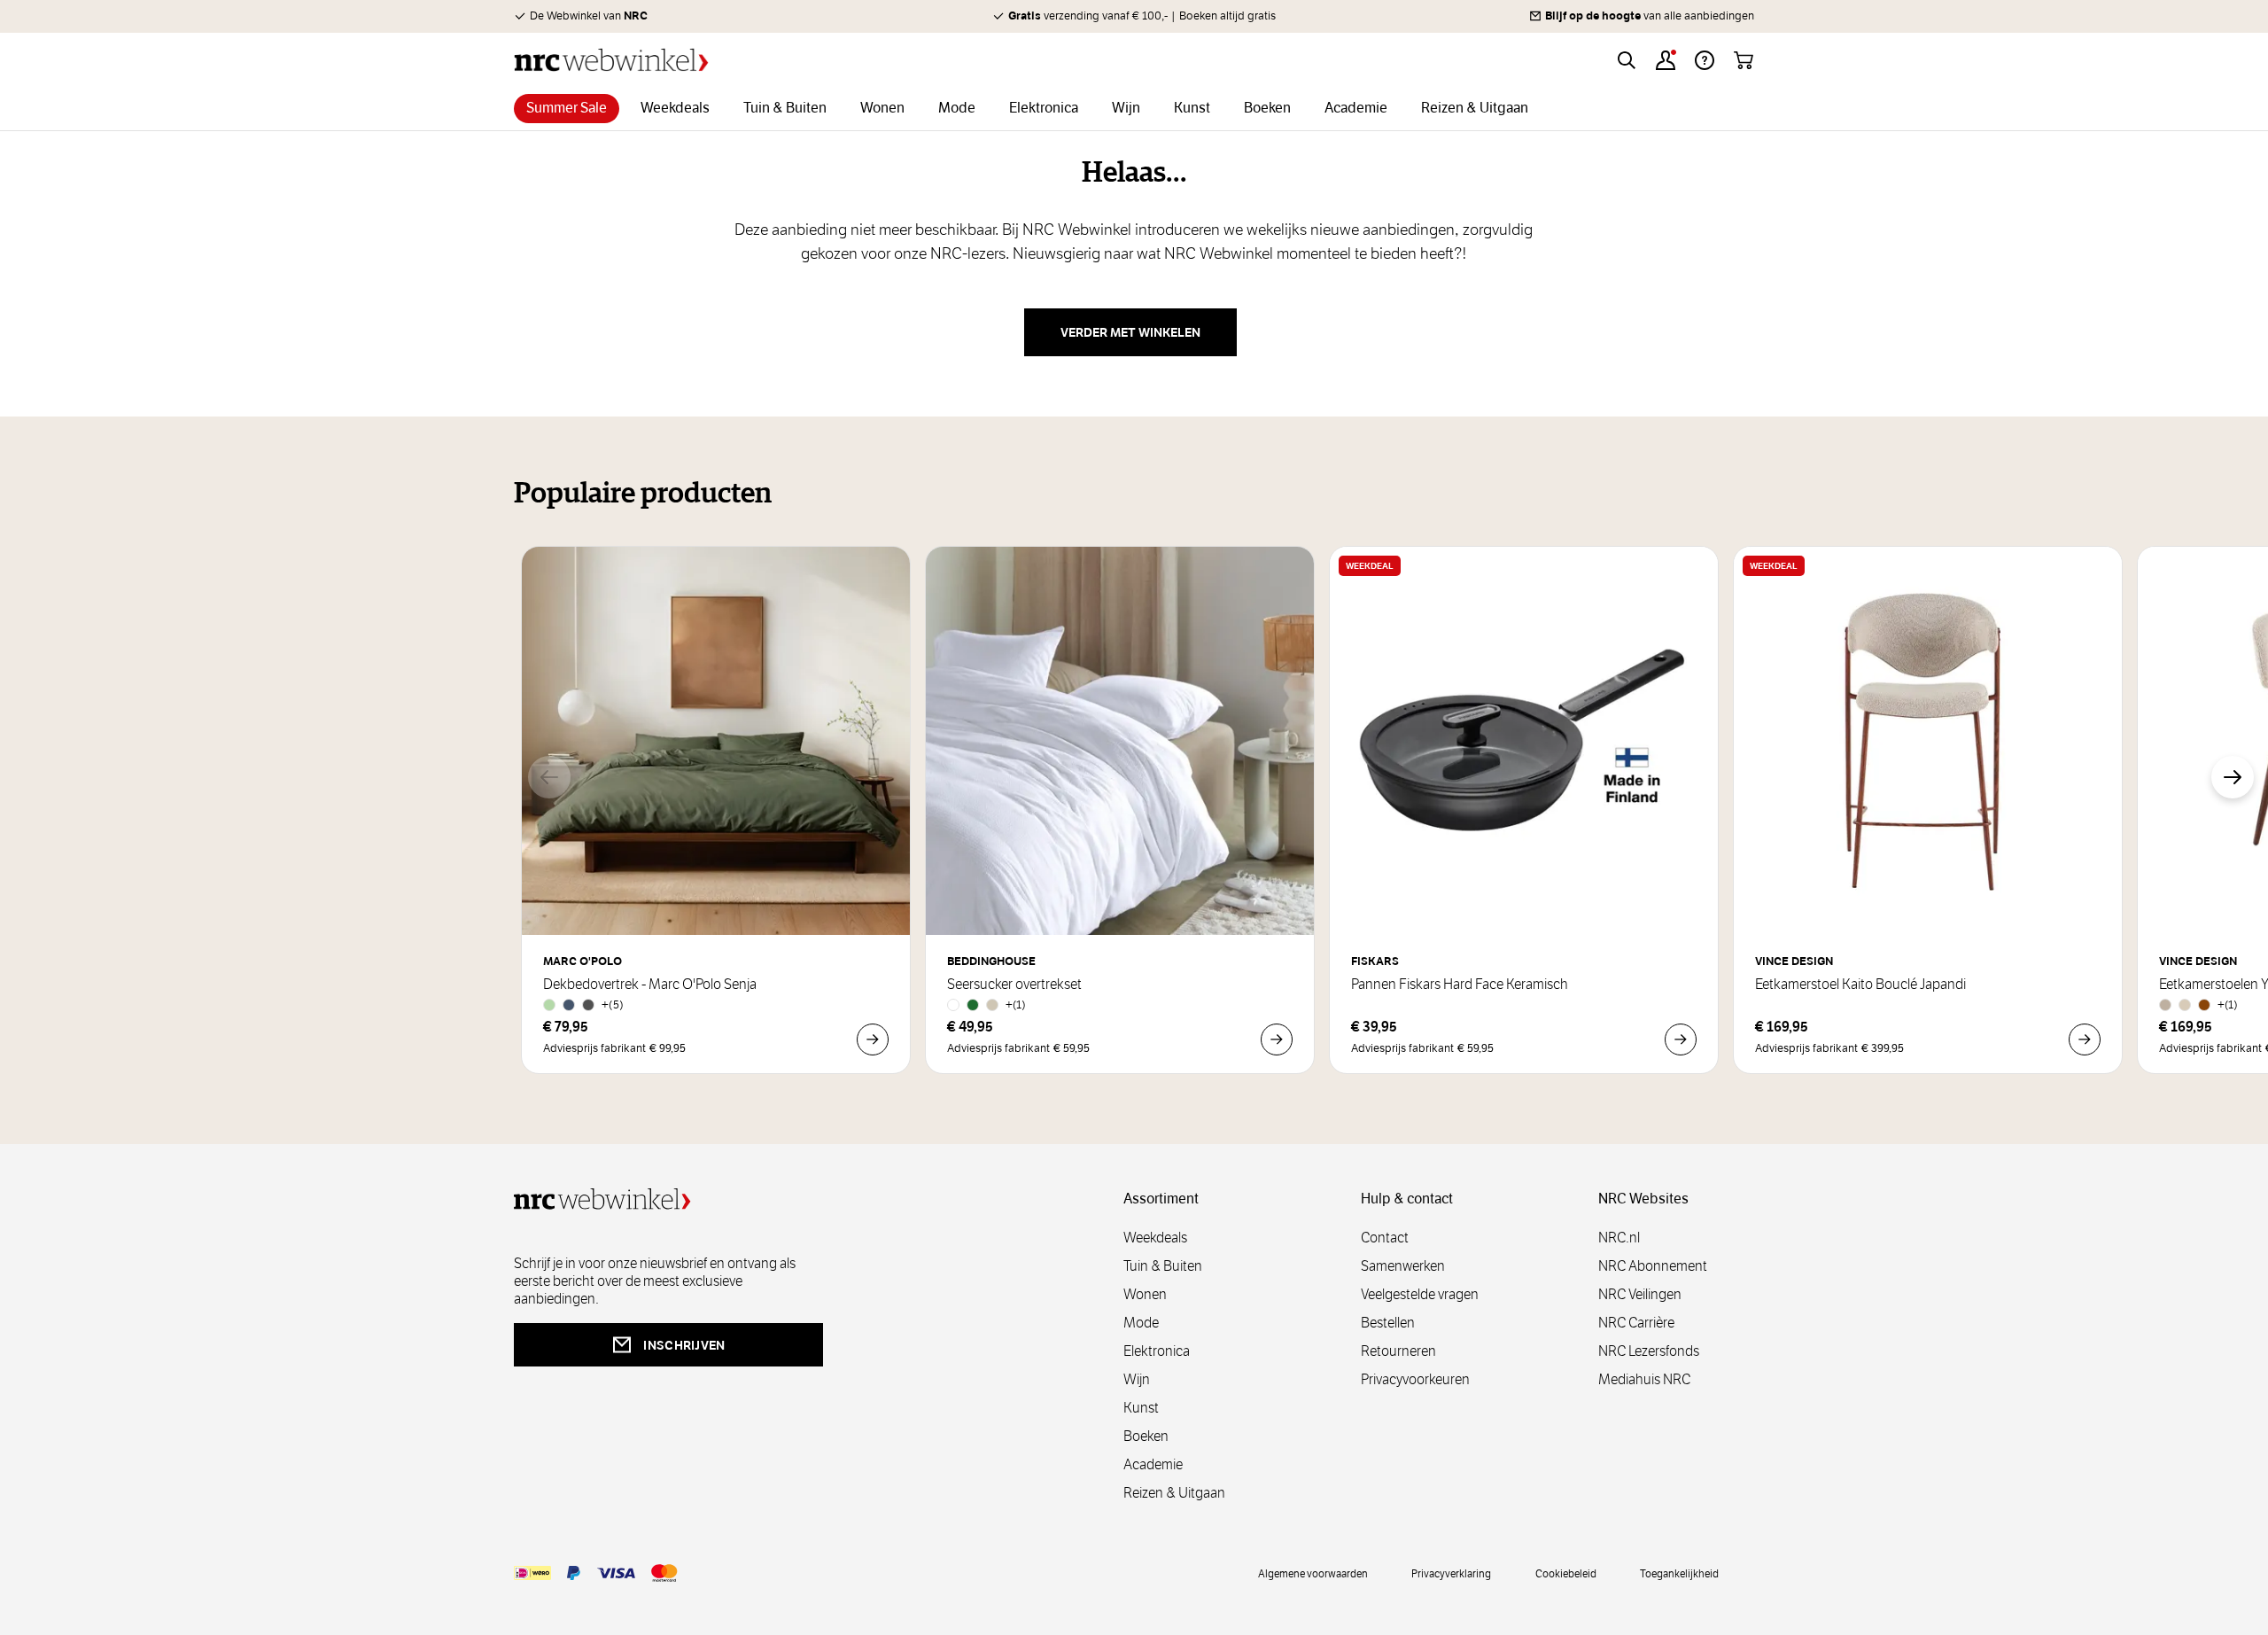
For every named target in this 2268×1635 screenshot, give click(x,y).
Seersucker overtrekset (1014, 985)
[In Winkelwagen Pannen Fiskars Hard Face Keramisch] (1681, 1039)
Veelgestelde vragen (1420, 1294)
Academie (1153, 1464)
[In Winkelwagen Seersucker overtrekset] (1277, 1039)
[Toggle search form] (1627, 60)
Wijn (1137, 1379)
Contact (1385, 1238)
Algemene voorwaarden (1313, 1573)
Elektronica (1157, 1351)
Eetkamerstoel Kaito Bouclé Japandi (1860, 985)
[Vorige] (549, 777)
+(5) (613, 1004)
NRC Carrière (1636, 1323)
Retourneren (1398, 1351)
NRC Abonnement (1653, 1266)
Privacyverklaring (1451, 1573)
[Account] (1666, 60)
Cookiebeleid (1566, 1573)
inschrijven (684, 1345)
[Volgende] (2233, 777)
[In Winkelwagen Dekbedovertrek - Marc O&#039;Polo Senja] (873, 1039)
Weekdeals (1155, 1238)
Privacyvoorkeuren (1415, 1379)
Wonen (1145, 1294)
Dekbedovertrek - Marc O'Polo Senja (650, 985)
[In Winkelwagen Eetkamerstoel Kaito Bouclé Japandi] (2085, 1039)
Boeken (1146, 1436)
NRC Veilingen (1640, 1294)
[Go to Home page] (611, 60)
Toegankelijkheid (1679, 1573)
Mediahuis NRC (1644, 1379)
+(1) (1016, 1004)
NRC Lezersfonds (1649, 1351)
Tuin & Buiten (1163, 1266)
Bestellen (1388, 1323)
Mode (1141, 1323)
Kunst (1141, 1408)
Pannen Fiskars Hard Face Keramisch (1460, 985)
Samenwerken (1403, 1266)
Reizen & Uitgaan (1174, 1493)
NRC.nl (1619, 1238)
